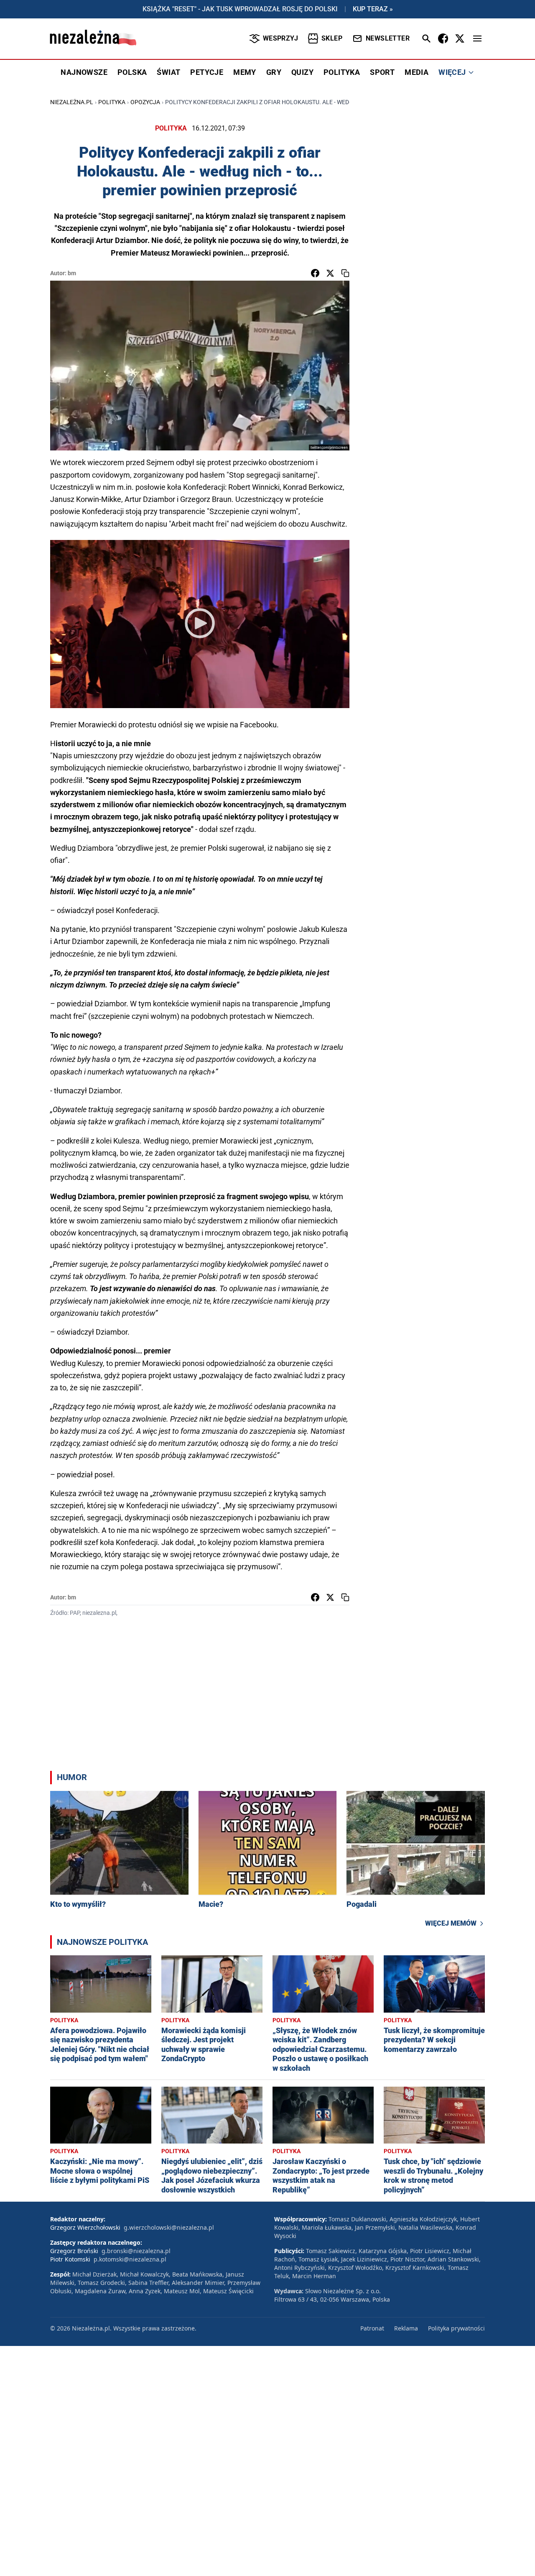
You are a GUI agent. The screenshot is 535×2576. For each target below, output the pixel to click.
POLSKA (132, 72)
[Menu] (477, 38)
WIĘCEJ (452, 72)
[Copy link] (345, 273)
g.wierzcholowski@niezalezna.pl (169, 2227)
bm (72, 273)
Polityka (112, 102)
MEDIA (417, 72)
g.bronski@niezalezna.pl (136, 2251)
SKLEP (332, 38)
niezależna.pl (72, 102)
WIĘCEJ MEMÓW (451, 1923)
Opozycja (145, 102)
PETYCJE (207, 72)
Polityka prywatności (456, 2328)
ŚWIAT (168, 72)
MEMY (245, 72)
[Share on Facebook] (315, 273)
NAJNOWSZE (84, 72)
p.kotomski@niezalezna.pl (130, 2259)
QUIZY (302, 72)
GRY (274, 72)
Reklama (406, 2328)
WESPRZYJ (280, 38)
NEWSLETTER (388, 38)
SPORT (382, 72)
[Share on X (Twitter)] (330, 273)
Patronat (372, 2328)
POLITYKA (342, 72)
